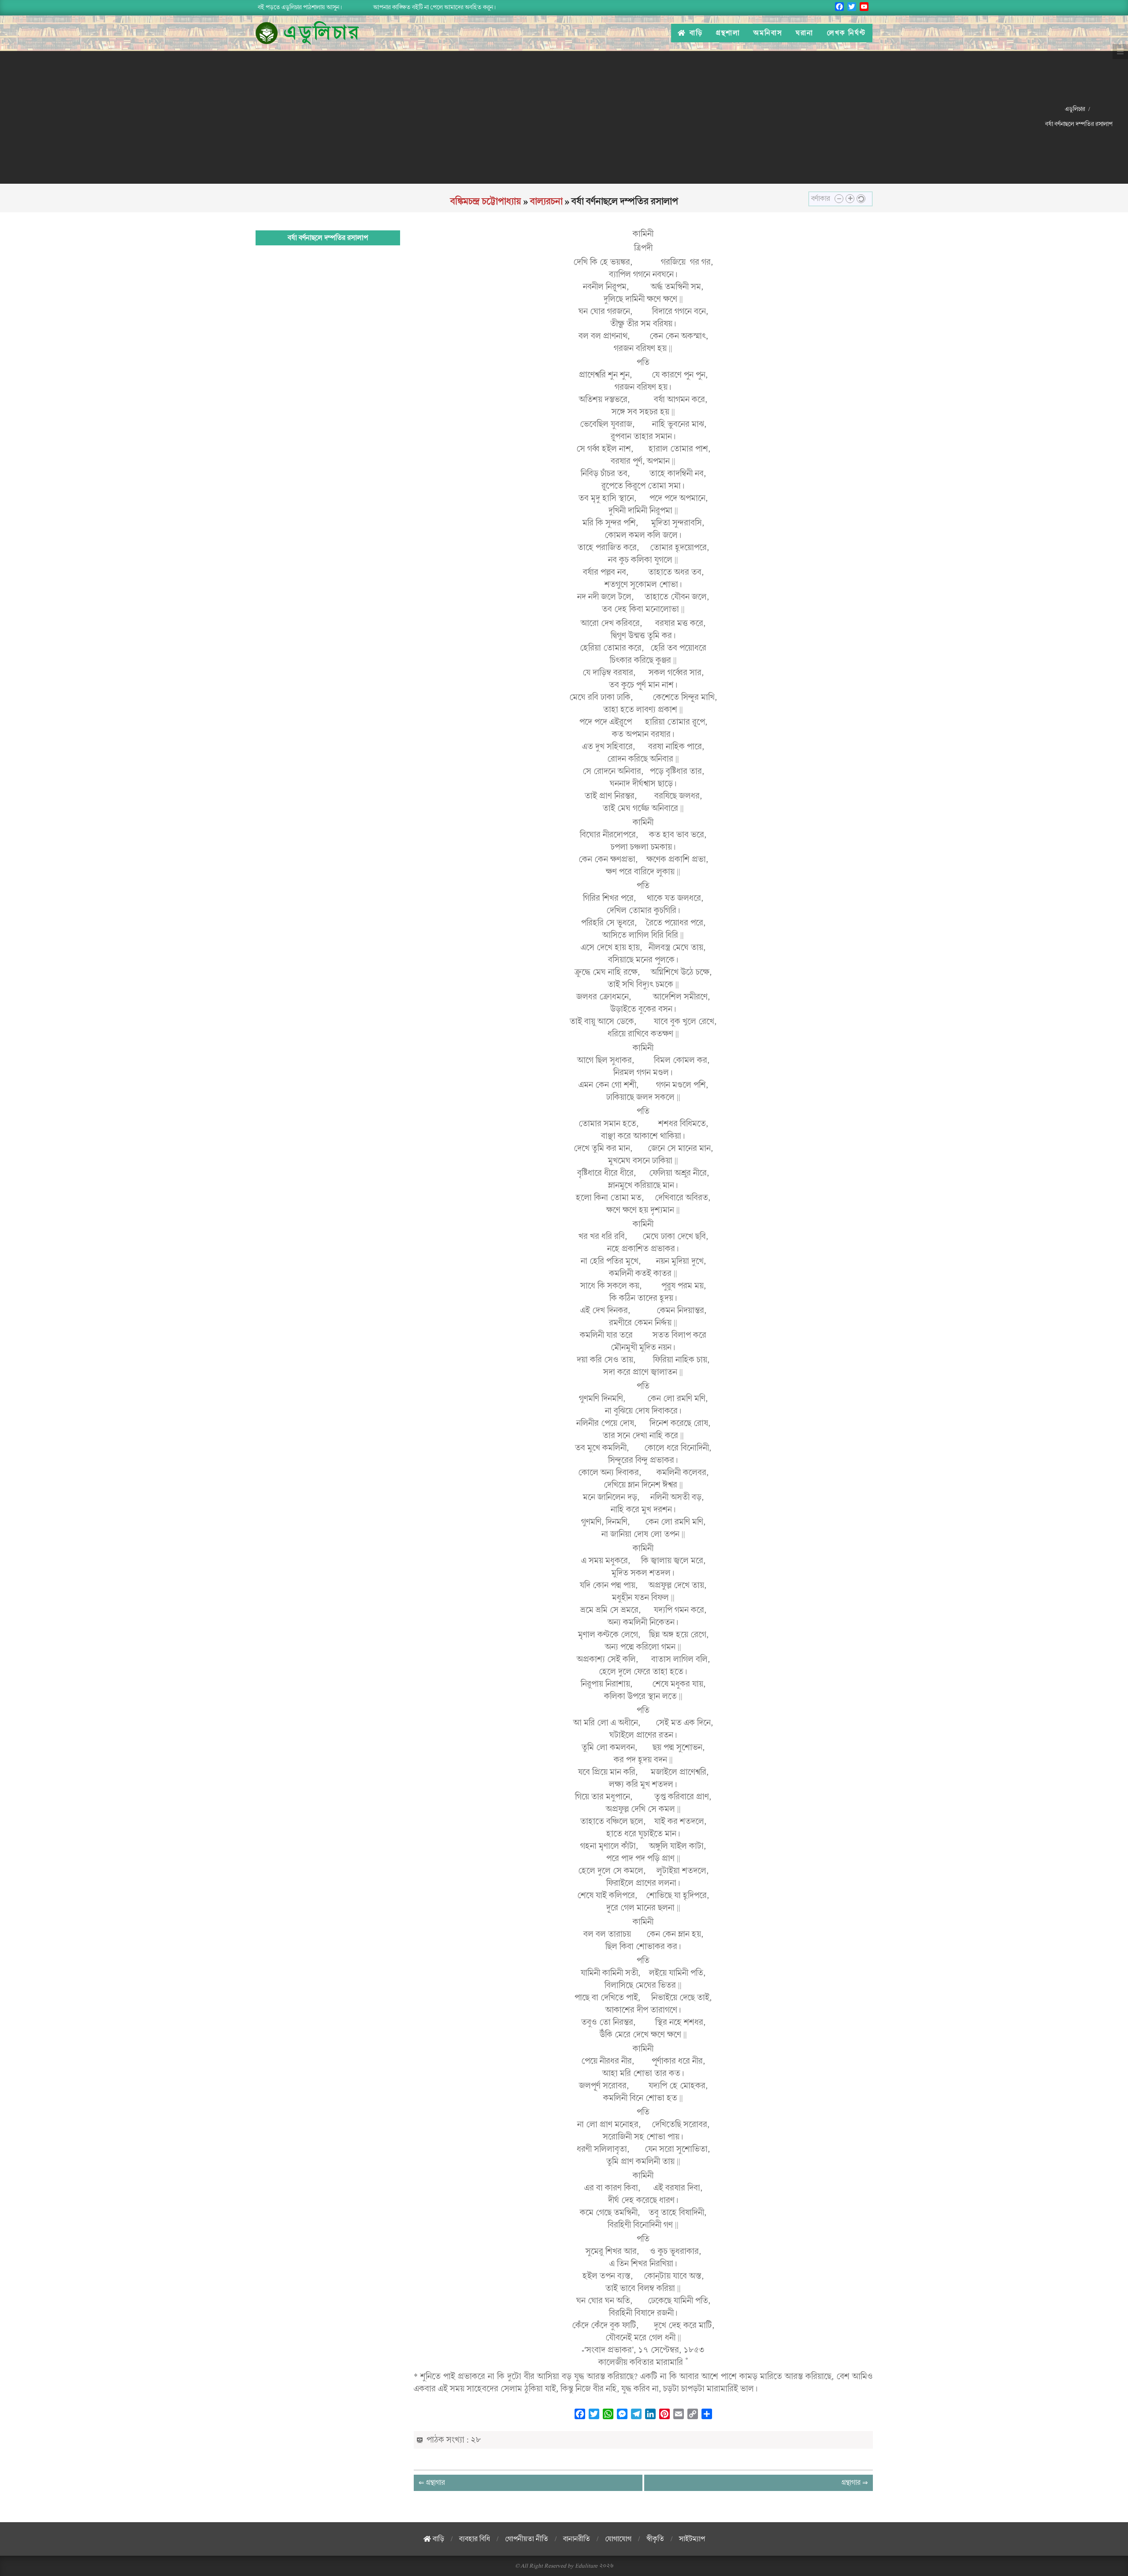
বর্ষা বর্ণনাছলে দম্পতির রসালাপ (328, 238)
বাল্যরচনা (546, 201)
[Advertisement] (520, 117)
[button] (839, 199)
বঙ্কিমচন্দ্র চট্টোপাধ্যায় (486, 201)
